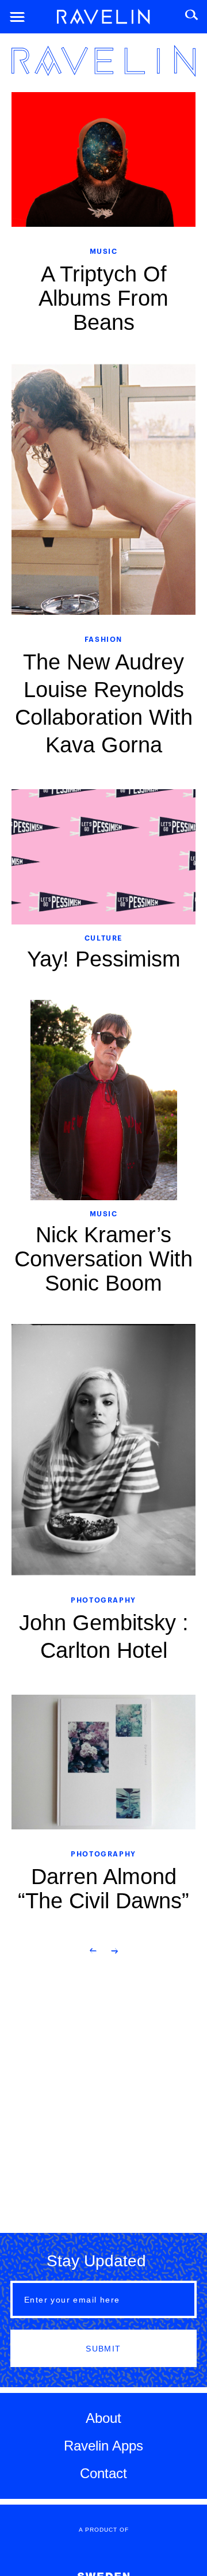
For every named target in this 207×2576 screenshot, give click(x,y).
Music (104, 251)
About (103, 2418)
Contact (103, 2473)
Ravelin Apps (103, 2446)
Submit (103, 2349)
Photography (103, 1599)
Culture (103, 937)
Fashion (103, 639)
